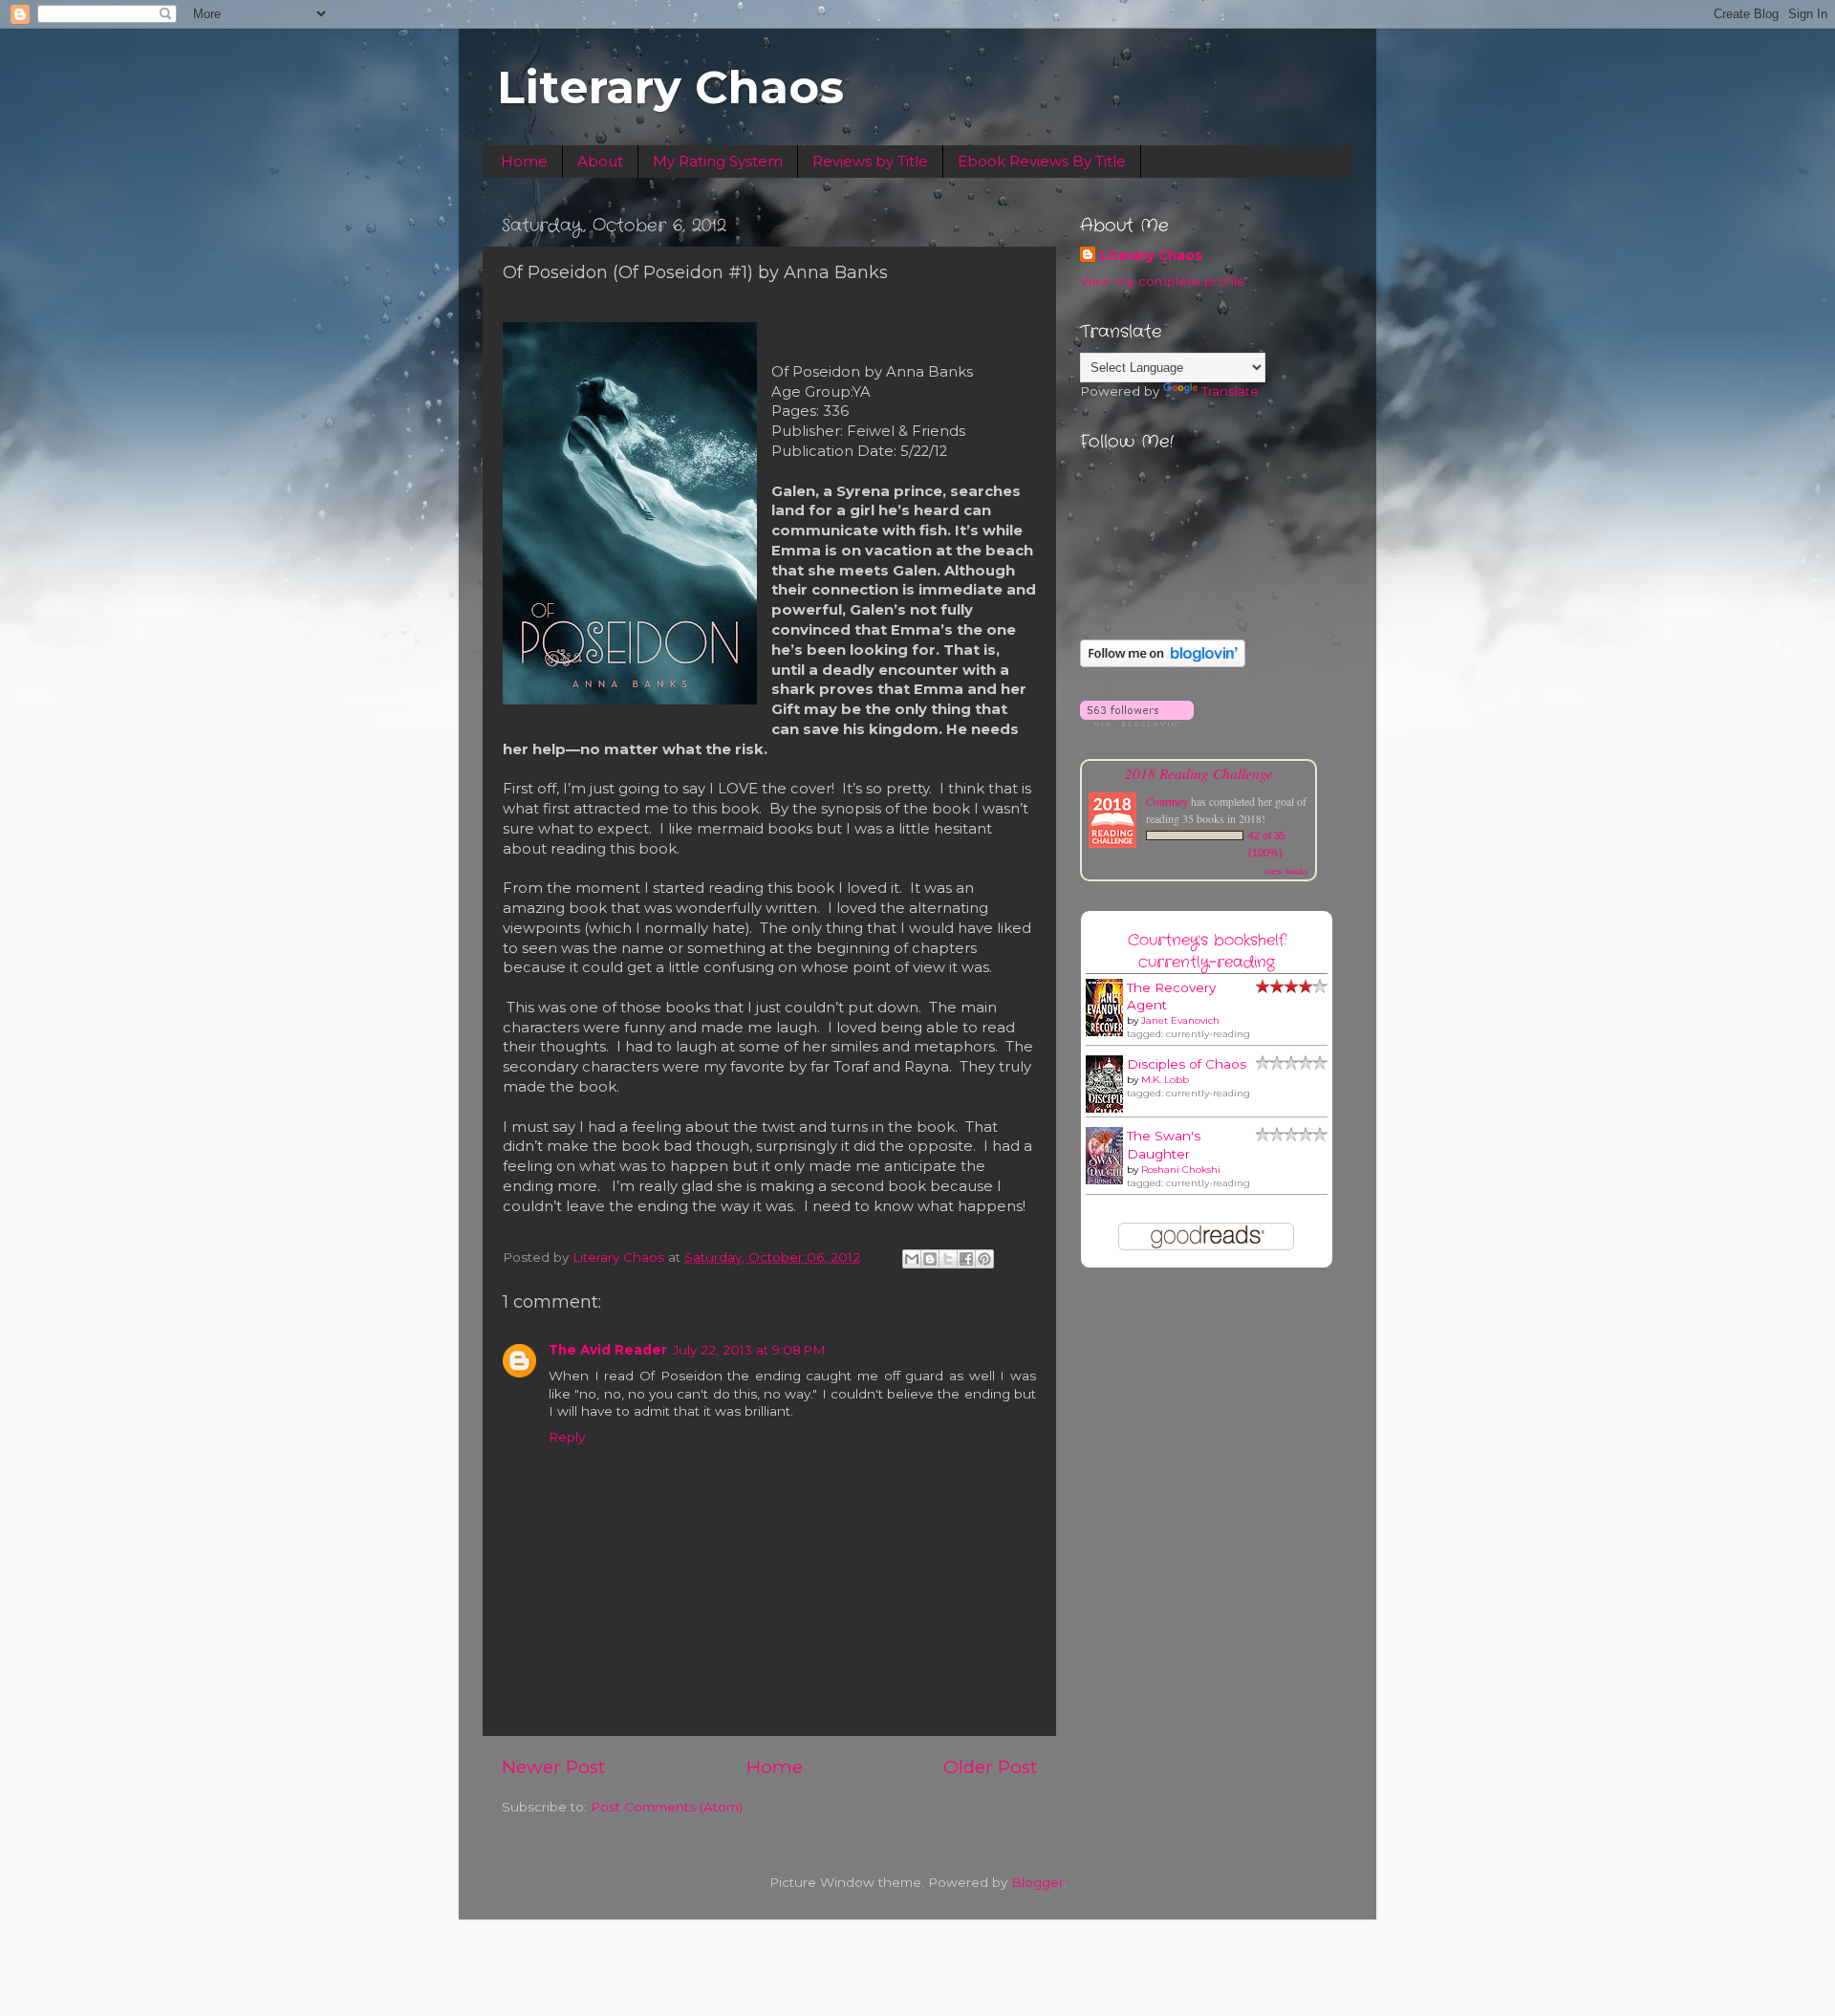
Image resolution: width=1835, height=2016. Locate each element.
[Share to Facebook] (966, 1259)
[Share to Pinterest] (984, 1259)
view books (1286, 871)
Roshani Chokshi (1181, 1170)
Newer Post (553, 1767)
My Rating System (718, 161)
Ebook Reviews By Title (1042, 161)
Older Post (990, 1767)
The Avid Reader (608, 1350)
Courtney (1167, 801)
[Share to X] (948, 1259)
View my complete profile (1163, 281)
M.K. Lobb (1165, 1080)
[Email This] (912, 1259)
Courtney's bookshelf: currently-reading (1207, 951)
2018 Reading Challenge (1199, 773)
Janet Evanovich (1180, 1020)
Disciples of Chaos (1187, 1064)
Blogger (1037, 1882)
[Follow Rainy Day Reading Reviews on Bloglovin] (1163, 662)
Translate (1230, 391)
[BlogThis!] (930, 1259)
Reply (567, 1437)
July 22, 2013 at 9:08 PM (749, 1350)
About (600, 161)
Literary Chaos (670, 87)
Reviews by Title (870, 161)
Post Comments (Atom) (667, 1807)
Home (524, 161)
